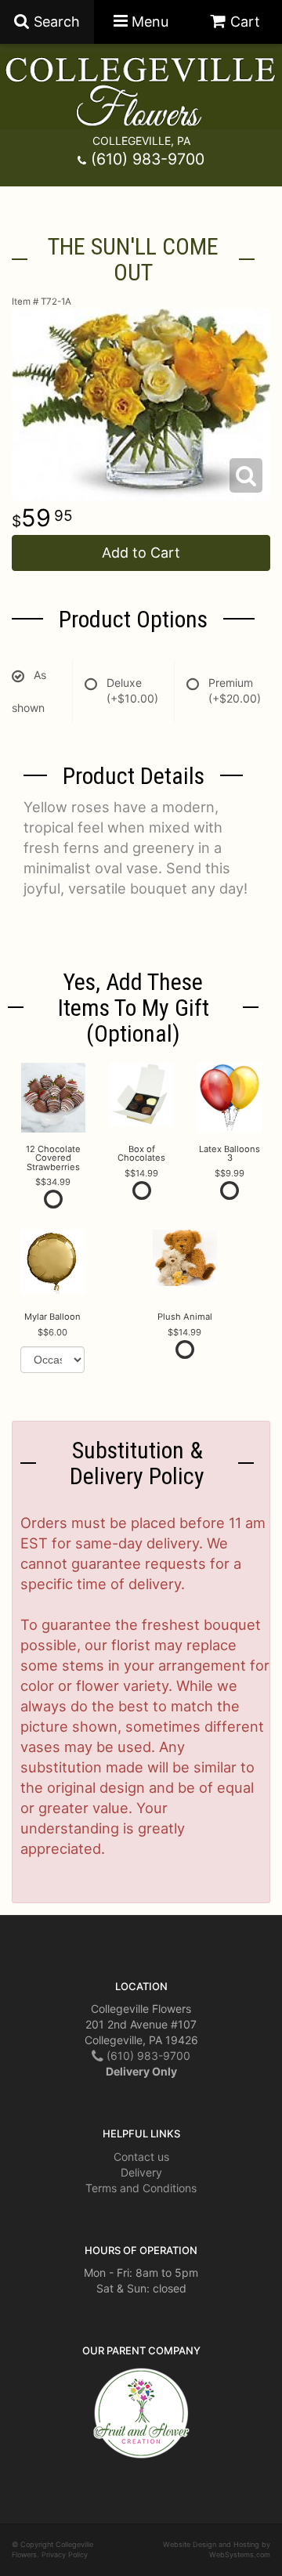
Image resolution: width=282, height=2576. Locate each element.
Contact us (141, 2157)
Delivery (141, 2172)
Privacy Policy (65, 2554)
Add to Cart (141, 553)
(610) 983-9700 (148, 159)
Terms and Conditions (141, 2188)
